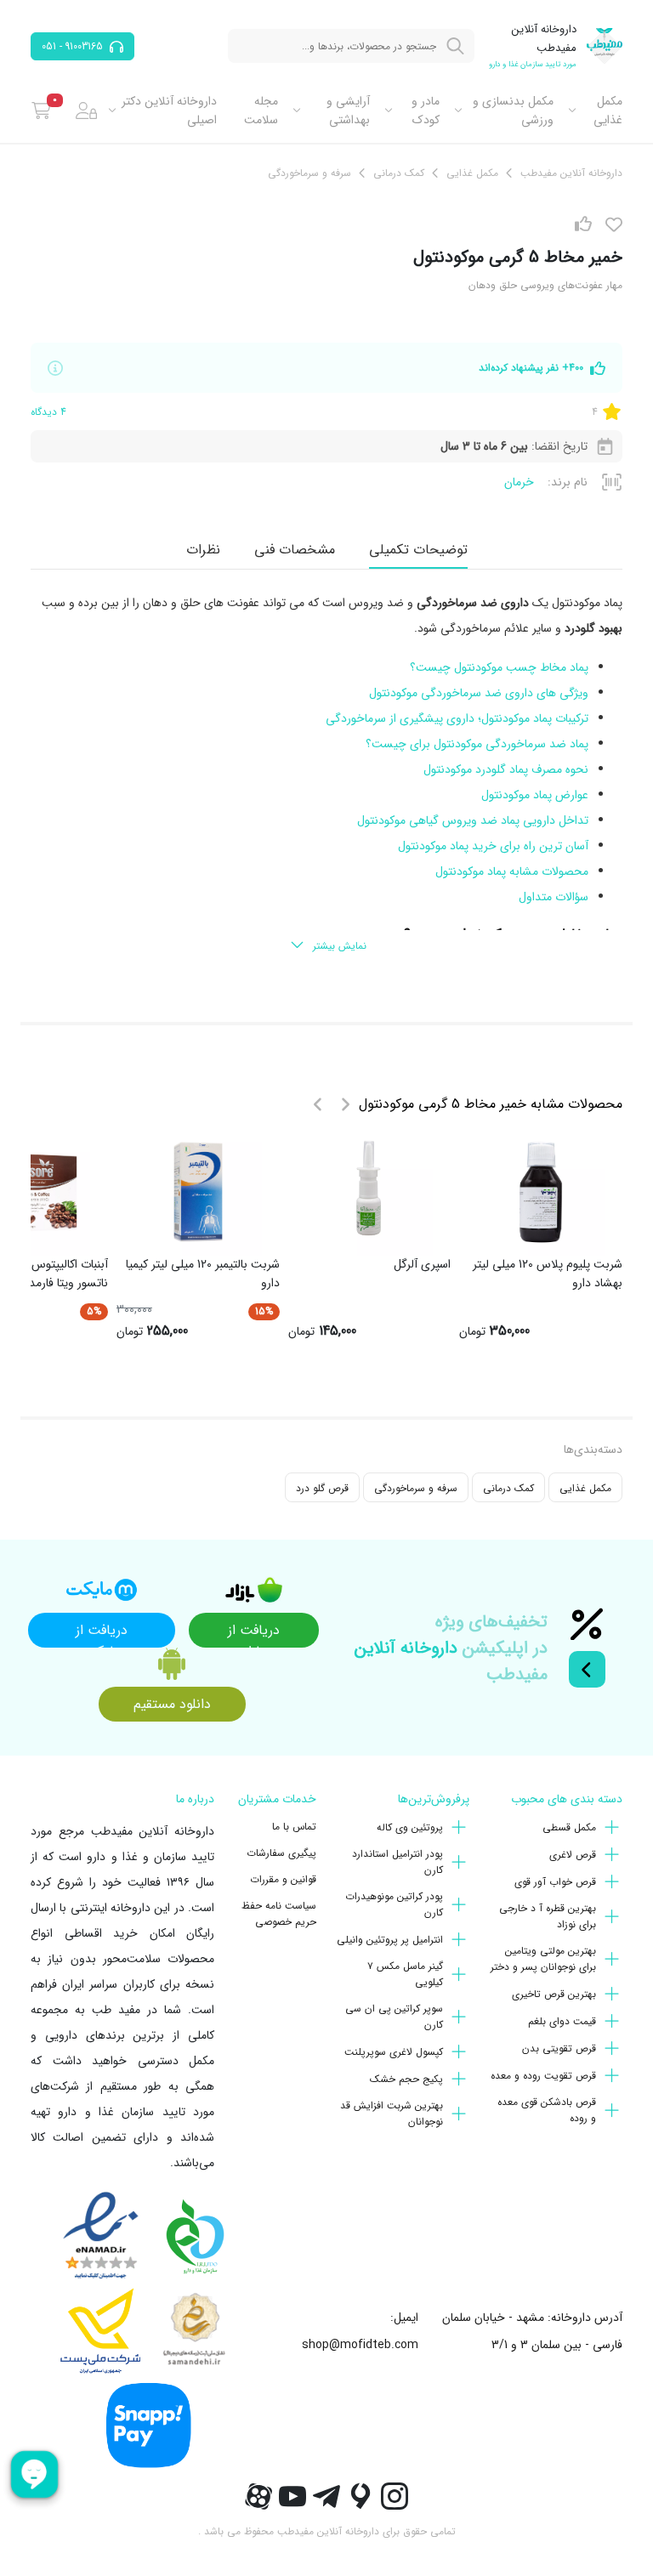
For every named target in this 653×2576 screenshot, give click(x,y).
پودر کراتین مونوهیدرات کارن (394, 1904)
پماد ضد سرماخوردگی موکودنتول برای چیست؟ (475, 744)
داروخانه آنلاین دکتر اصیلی (169, 111)
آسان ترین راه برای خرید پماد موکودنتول (491, 846)
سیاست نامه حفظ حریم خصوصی (279, 1914)
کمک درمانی (508, 1488)
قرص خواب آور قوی (555, 1882)
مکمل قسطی (569, 1827)
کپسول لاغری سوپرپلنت (394, 2052)
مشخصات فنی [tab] (295, 550)
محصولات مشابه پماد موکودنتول (510, 871)
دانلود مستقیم (172, 1704)
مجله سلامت (261, 111)
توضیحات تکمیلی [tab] (418, 550)
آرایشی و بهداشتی (348, 111)
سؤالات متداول (552, 897)
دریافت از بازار (254, 1634)
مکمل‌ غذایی (608, 111)
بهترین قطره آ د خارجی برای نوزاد (548, 1916)
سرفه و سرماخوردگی (416, 1488)
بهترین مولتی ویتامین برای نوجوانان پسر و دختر (543, 1959)
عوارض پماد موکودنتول (533, 795)
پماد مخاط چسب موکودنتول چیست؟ (497, 667)
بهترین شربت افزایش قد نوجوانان (392, 2114)
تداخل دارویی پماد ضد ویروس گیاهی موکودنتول (471, 820)
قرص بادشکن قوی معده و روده (547, 2110)
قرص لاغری (573, 1855)
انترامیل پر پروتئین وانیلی (390, 1940)
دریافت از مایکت (102, 1634)
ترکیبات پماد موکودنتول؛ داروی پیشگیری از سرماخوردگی (455, 718)
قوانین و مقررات (283, 1879)
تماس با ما (294, 1827)
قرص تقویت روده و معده (543, 2076)
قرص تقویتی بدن (559, 2048)
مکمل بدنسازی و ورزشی (513, 111)
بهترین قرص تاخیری (554, 1994)
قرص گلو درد (322, 1488)
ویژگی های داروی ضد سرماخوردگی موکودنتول (479, 693)
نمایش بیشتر (340, 946)
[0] (41, 111)
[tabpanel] (326, 775)
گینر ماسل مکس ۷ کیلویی (405, 1974)
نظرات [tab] (203, 550)
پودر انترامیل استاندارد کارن (397, 1862)
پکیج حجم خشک (406, 2079)
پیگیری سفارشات (281, 1853)
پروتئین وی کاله (410, 1827)
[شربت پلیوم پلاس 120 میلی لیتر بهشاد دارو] (541, 1192)
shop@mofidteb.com (360, 2345)
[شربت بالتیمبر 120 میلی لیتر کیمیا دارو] (198, 1192)
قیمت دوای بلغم (562, 2021)
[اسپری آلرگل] (369, 1192)
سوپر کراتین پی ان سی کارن (394, 2017)
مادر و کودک (425, 111)
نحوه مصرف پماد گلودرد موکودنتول (506, 769)
